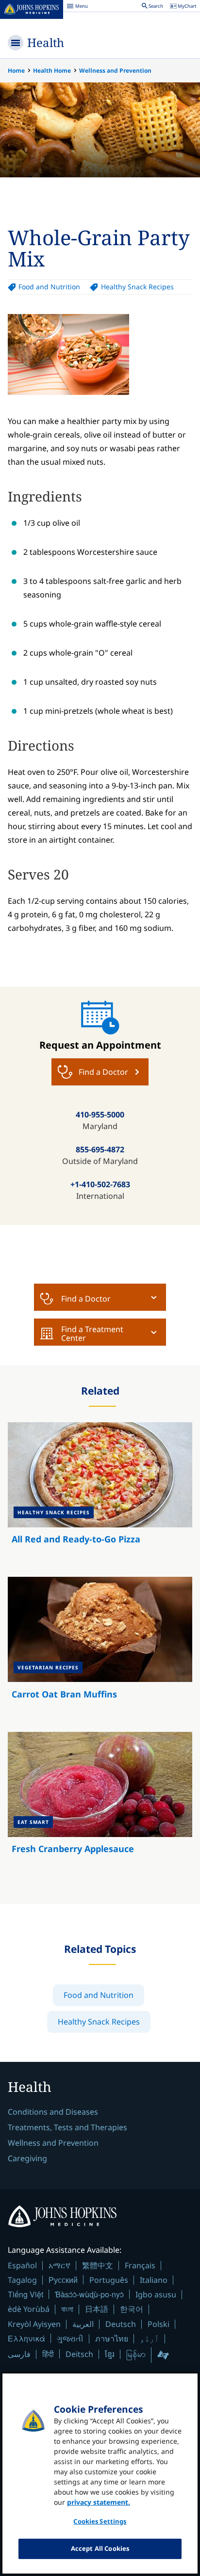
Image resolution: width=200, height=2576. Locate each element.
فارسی (19, 2354)
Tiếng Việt (25, 2294)
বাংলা (67, 2309)
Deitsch (79, 2354)
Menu (77, 7)
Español (22, 2265)
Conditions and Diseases (53, 2112)
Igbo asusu (156, 2294)
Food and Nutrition (49, 287)
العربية (83, 2324)
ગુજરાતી (70, 2339)
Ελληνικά (26, 2338)
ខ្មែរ (110, 2354)
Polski (158, 2324)
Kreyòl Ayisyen (34, 2324)
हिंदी (48, 2354)
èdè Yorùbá (29, 2309)
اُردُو (150, 2339)
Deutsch (121, 2324)
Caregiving (27, 2158)
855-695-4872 (100, 1149)
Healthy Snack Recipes (137, 287)
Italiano (154, 2280)
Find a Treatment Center (92, 1334)
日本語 (97, 2309)
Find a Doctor (86, 1299)
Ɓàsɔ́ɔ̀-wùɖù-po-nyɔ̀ (89, 2294)
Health (46, 42)
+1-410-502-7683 (100, 1184)
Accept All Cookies (100, 2548)
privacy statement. (99, 2502)
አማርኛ (59, 2265)
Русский (63, 2280)
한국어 (132, 2309)
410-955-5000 (100, 1115)
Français (140, 2265)
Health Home (52, 71)
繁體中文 (98, 2265)
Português (109, 2280)
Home (16, 71)
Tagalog (22, 2280)
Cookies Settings (100, 2521)
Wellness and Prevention (115, 71)
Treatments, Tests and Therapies (67, 2127)
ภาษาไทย (112, 2339)
